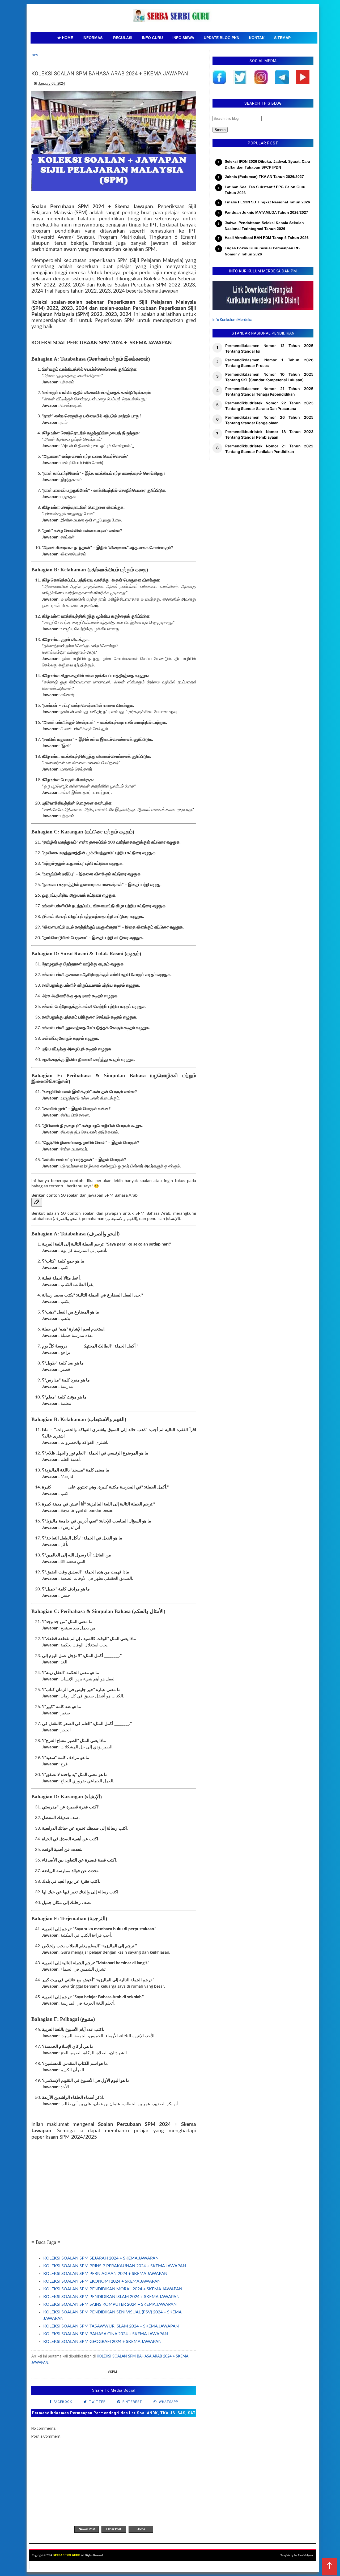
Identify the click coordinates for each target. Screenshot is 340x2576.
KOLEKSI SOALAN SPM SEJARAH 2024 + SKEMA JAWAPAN (101, 2258)
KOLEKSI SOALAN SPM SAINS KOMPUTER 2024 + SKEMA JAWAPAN (110, 2304)
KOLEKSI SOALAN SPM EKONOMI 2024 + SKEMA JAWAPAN (102, 2281)
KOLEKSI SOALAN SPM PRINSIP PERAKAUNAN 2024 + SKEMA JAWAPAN (115, 2266)
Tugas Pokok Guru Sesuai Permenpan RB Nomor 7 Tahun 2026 (262, 251)
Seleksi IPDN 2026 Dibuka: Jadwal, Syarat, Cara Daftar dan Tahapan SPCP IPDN (267, 164)
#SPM (112, 2372)
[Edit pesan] (37, 1202)
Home (141, 2529)
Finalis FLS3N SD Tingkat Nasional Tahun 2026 (267, 202)
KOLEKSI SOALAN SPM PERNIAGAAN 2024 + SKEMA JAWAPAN (105, 2274)
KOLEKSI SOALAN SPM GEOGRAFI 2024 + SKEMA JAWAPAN (102, 2342)
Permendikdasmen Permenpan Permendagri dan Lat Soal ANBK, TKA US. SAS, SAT (114, 2413)
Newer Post (87, 2529)
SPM (35, 55)
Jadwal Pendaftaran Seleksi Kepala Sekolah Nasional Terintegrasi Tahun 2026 (264, 226)
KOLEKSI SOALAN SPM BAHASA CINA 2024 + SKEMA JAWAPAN (106, 2334)
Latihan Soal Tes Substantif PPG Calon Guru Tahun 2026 (265, 190)
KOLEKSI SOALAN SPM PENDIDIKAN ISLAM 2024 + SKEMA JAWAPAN (111, 2297)
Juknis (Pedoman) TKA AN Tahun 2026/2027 (264, 177)
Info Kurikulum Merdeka (232, 320)
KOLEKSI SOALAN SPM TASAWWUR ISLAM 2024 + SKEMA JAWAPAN (111, 2326)
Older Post (114, 2529)
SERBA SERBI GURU (67, 2555)
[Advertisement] (114, 2190)
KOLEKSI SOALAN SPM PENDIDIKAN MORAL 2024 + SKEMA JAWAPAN (113, 2289)
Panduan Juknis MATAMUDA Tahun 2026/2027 (266, 212)
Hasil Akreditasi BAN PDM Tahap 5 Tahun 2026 (267, 238)
